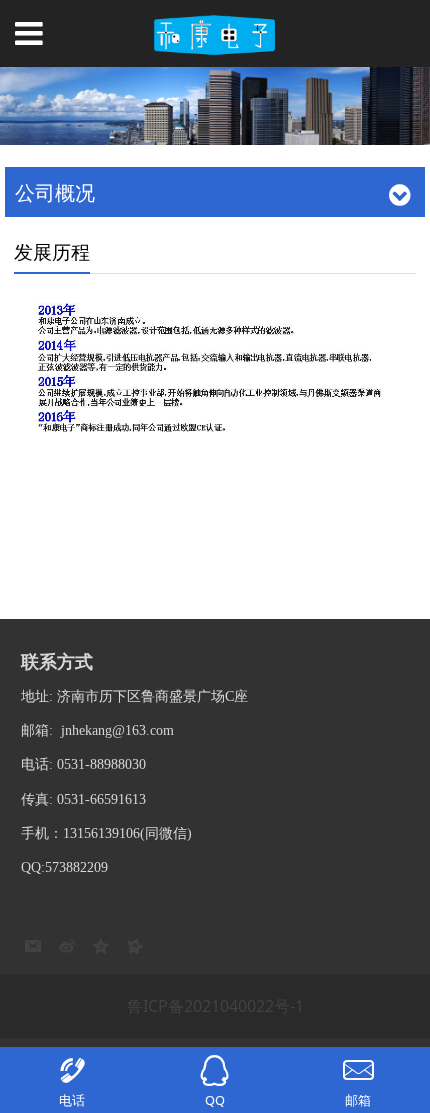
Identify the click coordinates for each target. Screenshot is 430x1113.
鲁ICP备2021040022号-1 (215, 1006)
